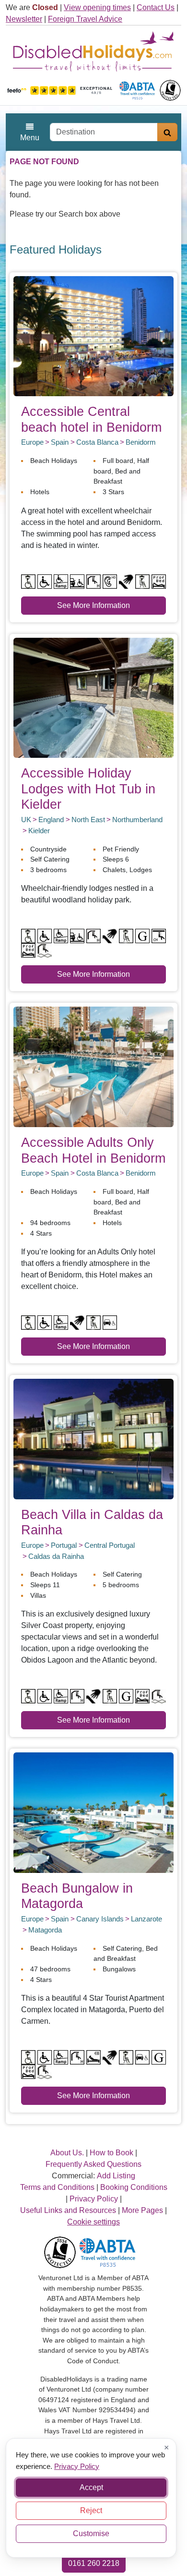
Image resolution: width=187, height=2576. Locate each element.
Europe (32, 442)
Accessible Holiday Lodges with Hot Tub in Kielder (88, 789)
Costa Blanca (97, 442)
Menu (30, 138)
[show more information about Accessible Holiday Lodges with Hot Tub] (93, 697)
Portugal (64, 1545)
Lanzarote (146, 1919)
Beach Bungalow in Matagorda (77, 1896)
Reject (91, 2510)
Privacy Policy (77, 2466)
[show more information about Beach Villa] (93, 1439)
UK (26, 820)
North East (88, 820)
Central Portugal (110, 1545)
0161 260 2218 (94, 2563)
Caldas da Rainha (56, 1556)
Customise (91, 2533)
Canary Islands (100, 1919)
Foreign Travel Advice (85, 19)
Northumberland (137, 820)
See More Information (93, 605)
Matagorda (45, 1930)
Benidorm (141, 442)
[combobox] (104, 132)
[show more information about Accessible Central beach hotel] (93, 335)
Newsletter (24, 19)
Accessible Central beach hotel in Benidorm (91, 419)
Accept (91, 2487)
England (51, 820)
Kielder (39, 831)
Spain (60, 442)
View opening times (97, 7)
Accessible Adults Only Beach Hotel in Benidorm (93, 1150)
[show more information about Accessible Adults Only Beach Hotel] (93, 1066)
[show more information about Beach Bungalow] (93, 1812)
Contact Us (156, 7)
